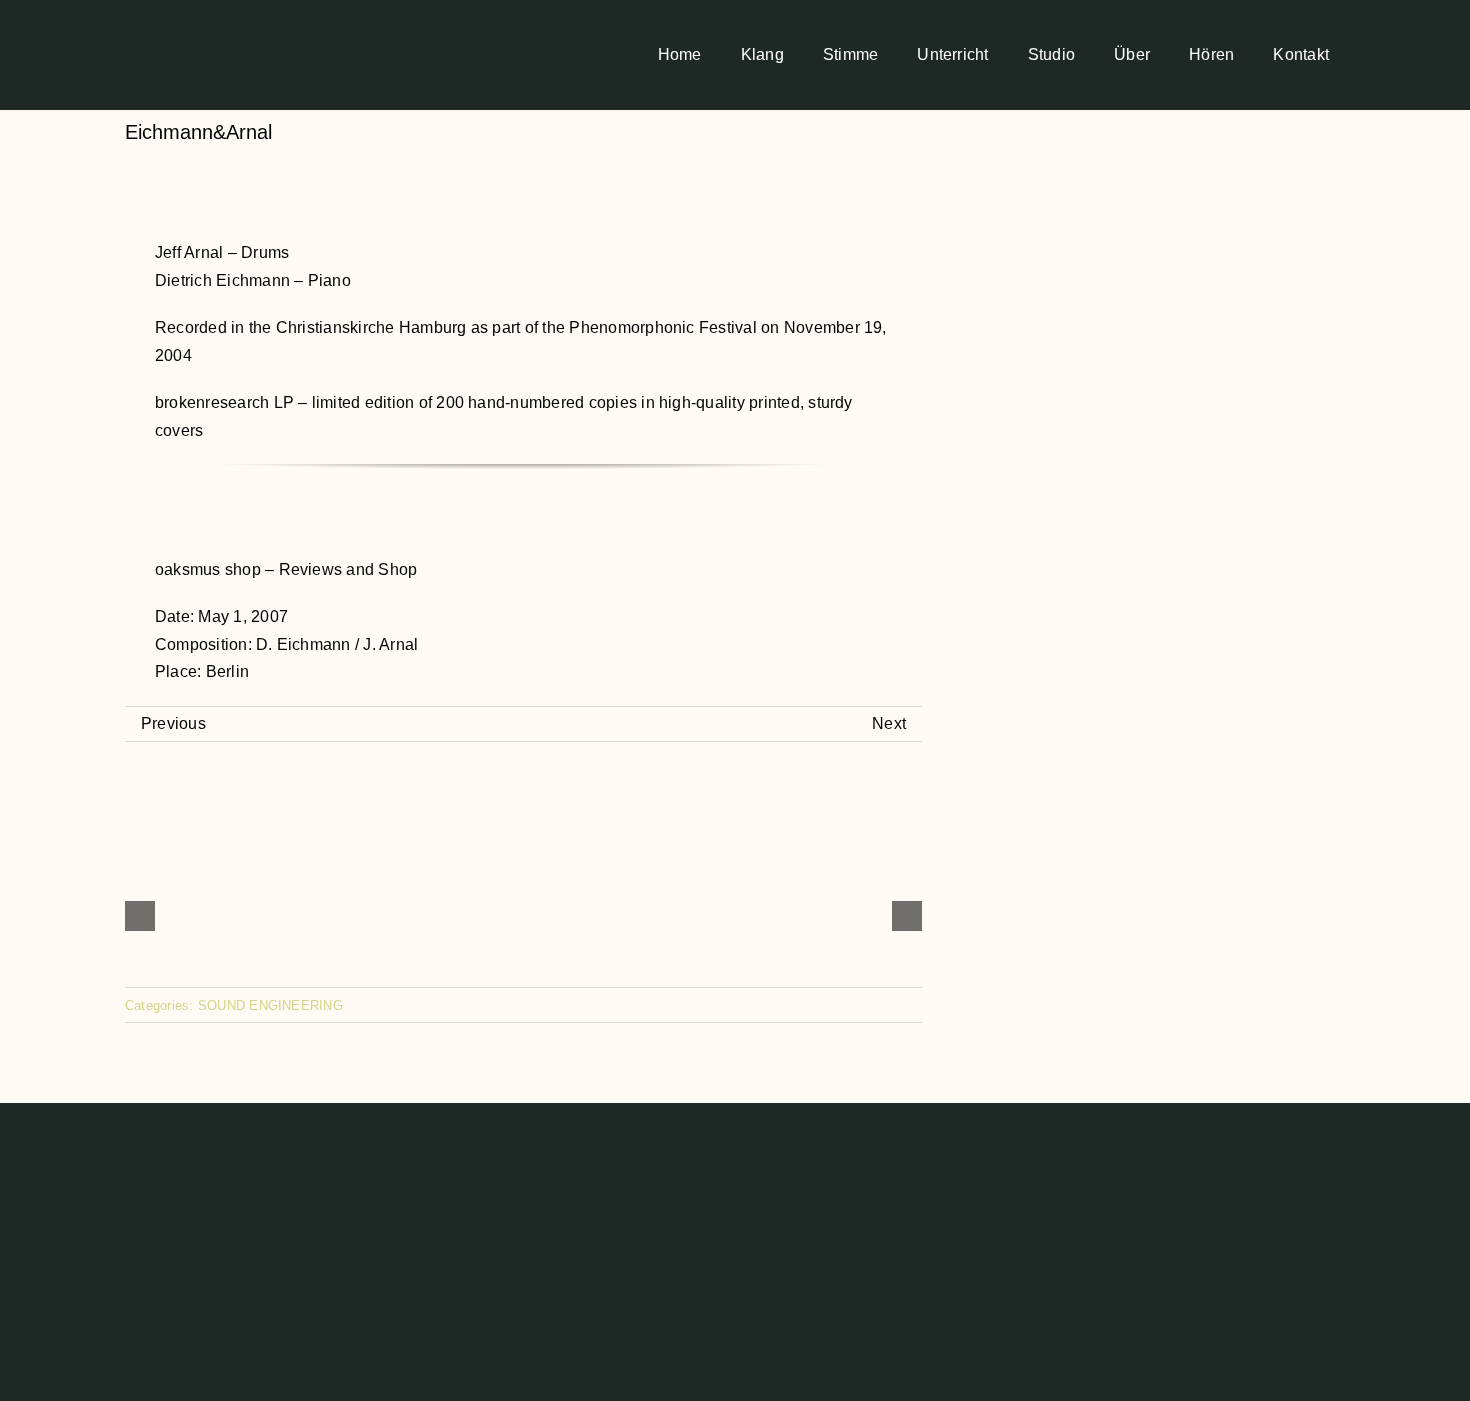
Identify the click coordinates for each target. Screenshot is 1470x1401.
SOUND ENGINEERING (270, 1005)
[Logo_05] (172, 13)
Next (889, 723)
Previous (173, 723)
